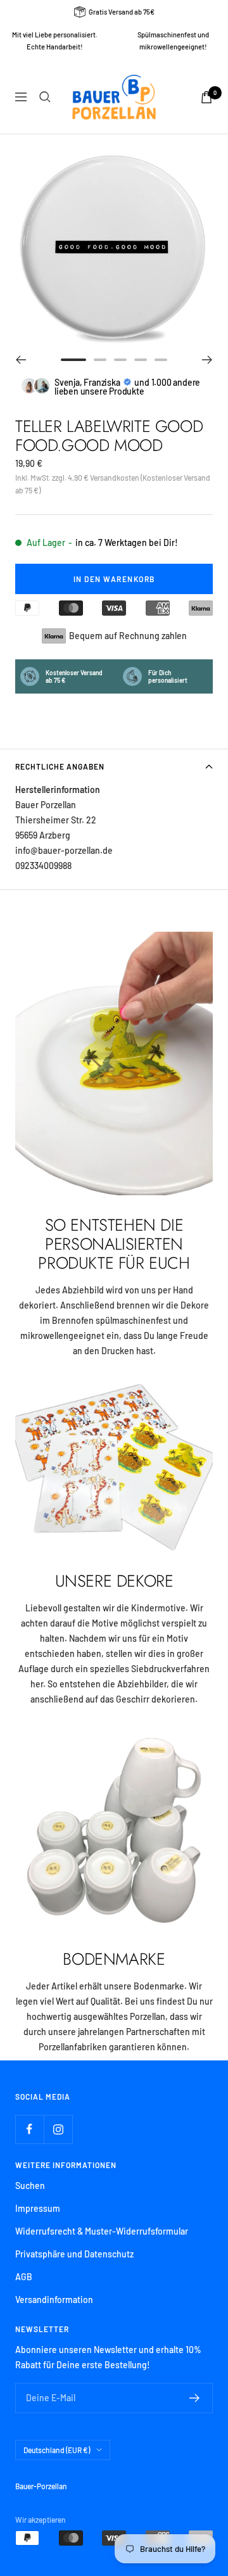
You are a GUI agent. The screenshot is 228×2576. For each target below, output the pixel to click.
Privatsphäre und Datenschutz (74, 2254)
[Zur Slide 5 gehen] (161, 360)
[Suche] (45, 97)
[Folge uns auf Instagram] (58, 2129)
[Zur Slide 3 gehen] (120, 360)
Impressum (38, 2208)
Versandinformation (54, 2300)
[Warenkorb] (206, 97)
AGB (24, 2277)
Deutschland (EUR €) (57, 2450)
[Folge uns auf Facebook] (29, 2129)
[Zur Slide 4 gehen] (141, 360)
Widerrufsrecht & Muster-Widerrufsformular (102, 2231)
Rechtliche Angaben (60, 766)
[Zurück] (21, 360)
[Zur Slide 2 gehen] (100, 360)
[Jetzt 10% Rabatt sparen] (195, 2398)
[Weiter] (207, 360)
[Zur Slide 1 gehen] (73, 360)
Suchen (30, 2186)
